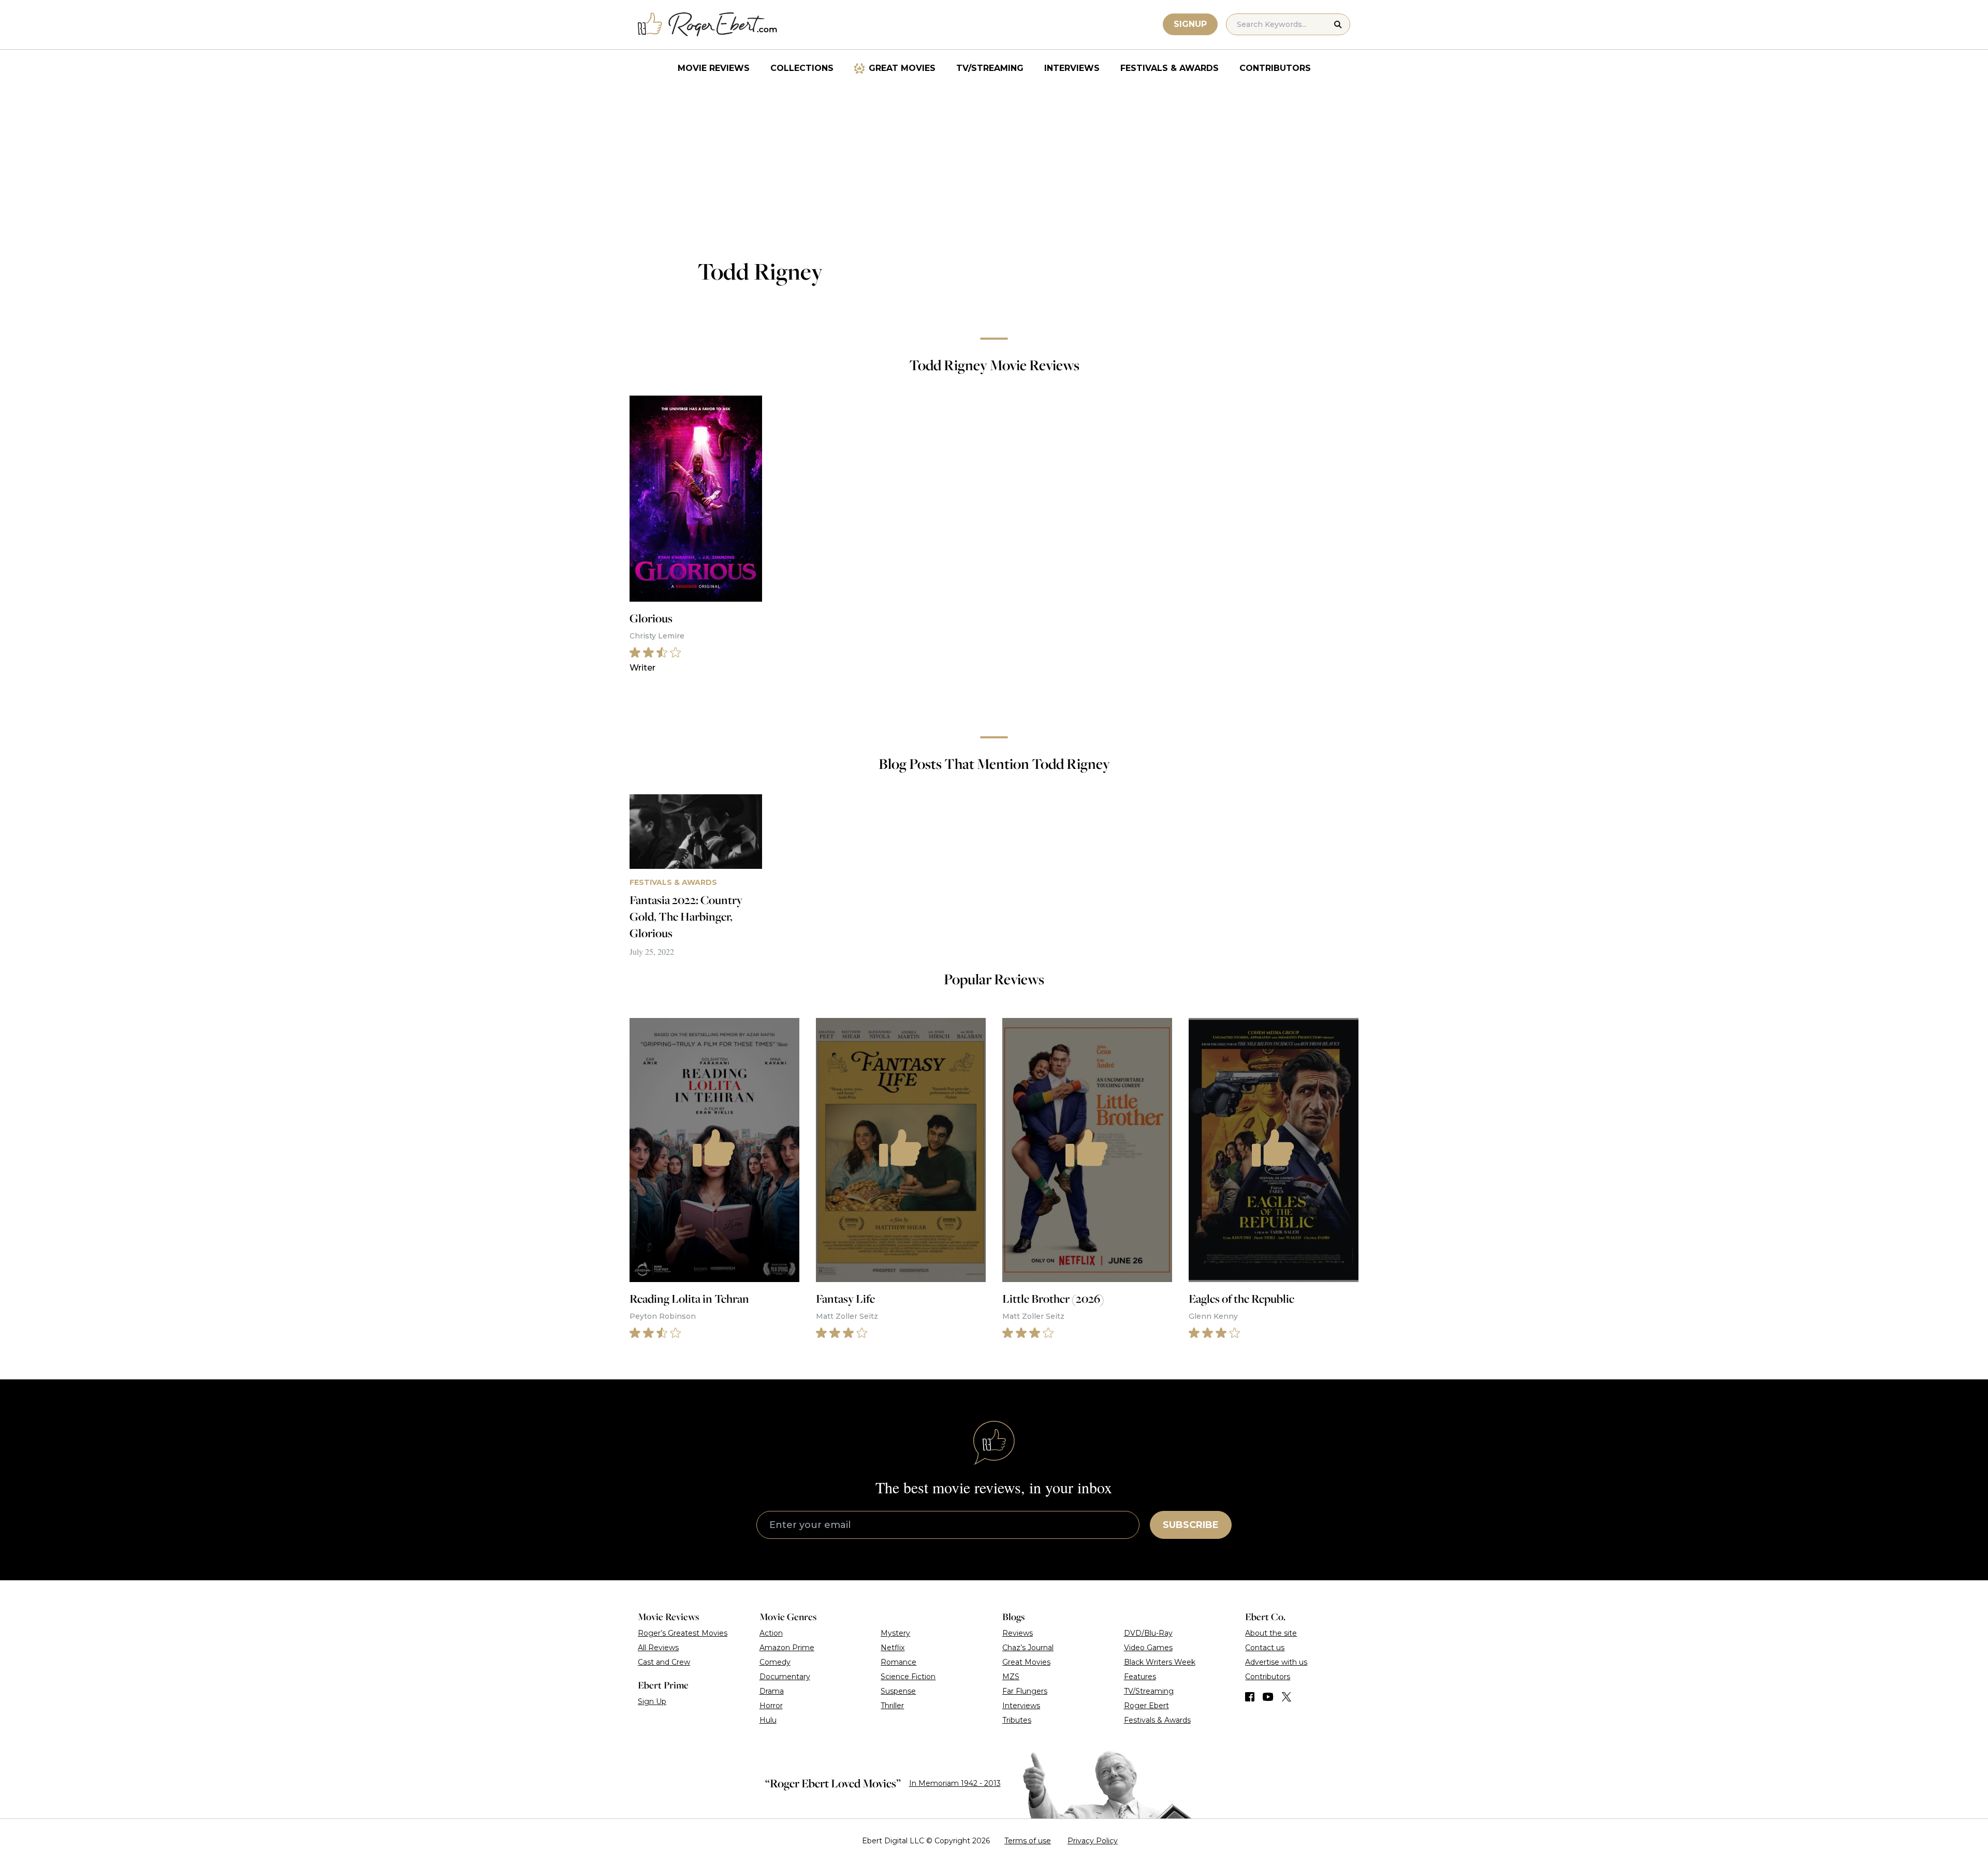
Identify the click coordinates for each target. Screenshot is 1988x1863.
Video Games (1148, 1648)
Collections (802, 68)
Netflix (893, 1648)
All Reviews (658, 1648)
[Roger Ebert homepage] (708, 25)
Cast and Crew (664, 1662)
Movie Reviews (714, 68)
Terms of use (1028, 1841)
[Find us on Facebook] (1250, 1697)
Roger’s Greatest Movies (683, 1633)
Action (771, 1633)
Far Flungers (1025, 1691)
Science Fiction (908, 1677)
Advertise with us (1276, 1662)
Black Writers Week (1160, 1662)
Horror (771, 1706)
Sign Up (652, 1701)
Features (1140, 1677)
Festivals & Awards (1170, 68)
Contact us (1265, 1648)
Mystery (895, 1633)
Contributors (1275, 68)
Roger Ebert (1146, 1706)
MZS (1011, 1677)
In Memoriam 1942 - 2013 (955, 1783)
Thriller (892, 1706)
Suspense (898, 1691)
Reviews (1018, 1633)
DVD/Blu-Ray (1148, 1633)
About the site (1271, 1633)
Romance (898, 1662)
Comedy (775, 1662)
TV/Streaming (990, 68)
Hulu (768, 1720)
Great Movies (902, 68)
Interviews (1072, 68)
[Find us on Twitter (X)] (1287, 1697)
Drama (772, 1691)
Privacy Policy (1093, 1841)
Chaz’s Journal (1028, 1648)
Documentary (785, 1677)
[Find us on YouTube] (1268, 1697)
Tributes (1017, 1720)
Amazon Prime (787, 1648)
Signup (1190, 24)
